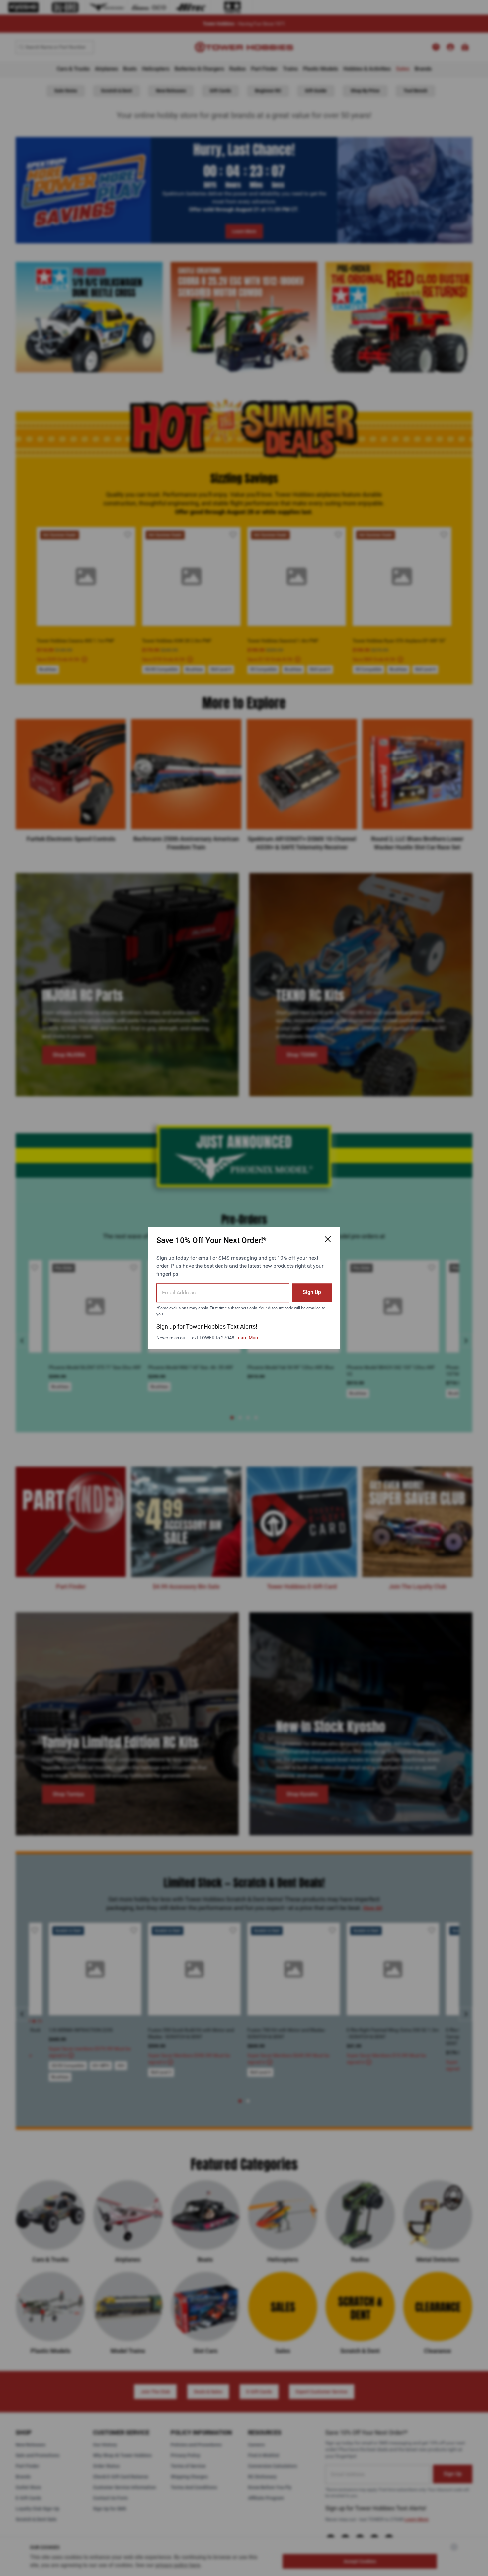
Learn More (247, 1338)
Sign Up (312, 1292)
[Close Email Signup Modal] (328, 1239)
